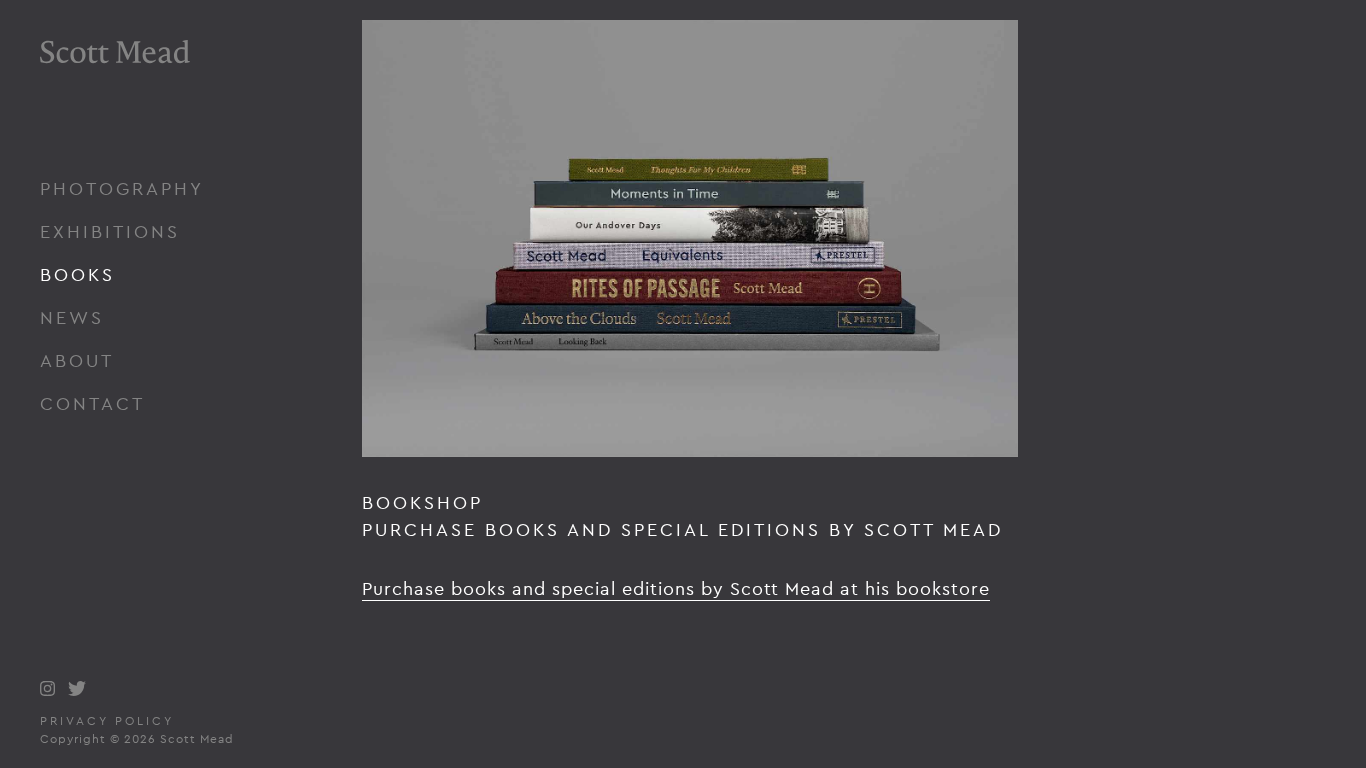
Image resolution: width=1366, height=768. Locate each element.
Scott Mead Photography (115, 107)
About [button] (77, 360)
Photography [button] (122, 188)
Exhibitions (110, 231)
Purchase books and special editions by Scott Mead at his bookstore (676, 588)
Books (77, 274)
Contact (92, 403)
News (72, 317)
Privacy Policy (107, 721)
